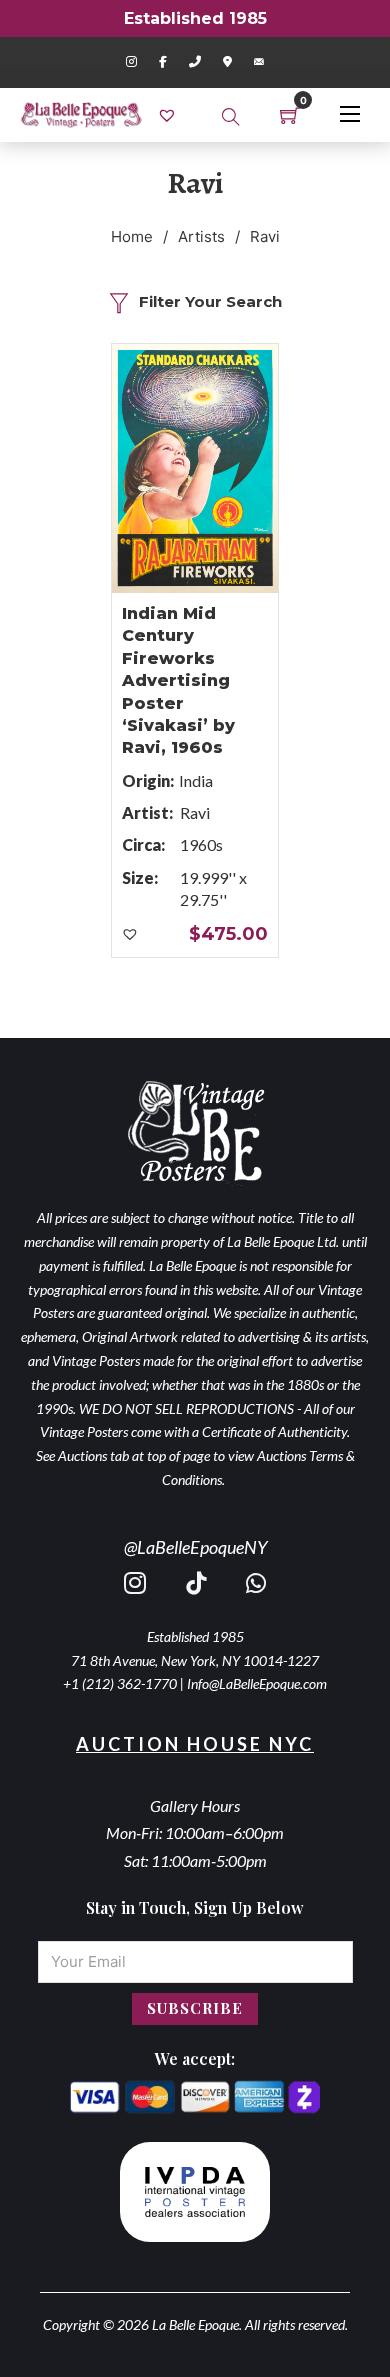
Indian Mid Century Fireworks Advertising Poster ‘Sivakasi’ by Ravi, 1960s (178, 680)
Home (132, 236)
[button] (131, 935)
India (196, 780)
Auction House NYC (195, 1744)
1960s (201, 844)
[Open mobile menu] (350, 114)
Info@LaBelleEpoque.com (257, 1683)
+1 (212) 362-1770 (120, 1683)
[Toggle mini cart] (290, 115)
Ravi (195, 812)
